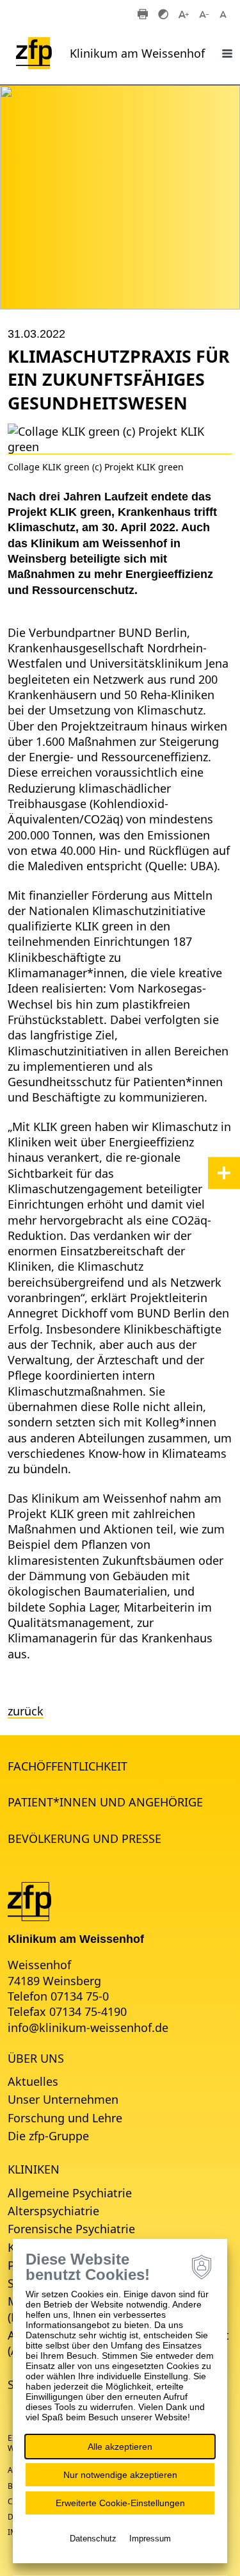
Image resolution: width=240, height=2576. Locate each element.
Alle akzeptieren (120, 2447)
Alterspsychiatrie (53, 2211)
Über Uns (36, 2058)
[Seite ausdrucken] (143, 13)
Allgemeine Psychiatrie (70, 2193)
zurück (26, 1711)
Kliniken (34, 2169)
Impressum (150, 2539)
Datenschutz (93, 2539)
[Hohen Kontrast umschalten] (163, 13)
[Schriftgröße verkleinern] (204, 13)
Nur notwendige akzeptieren (120, 2475)
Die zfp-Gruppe (48, 2136)
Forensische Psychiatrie (71, 2229)
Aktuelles (33, 2081)
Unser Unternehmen (63, 2099)
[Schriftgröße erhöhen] (184, 13)
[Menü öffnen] (227, 53)
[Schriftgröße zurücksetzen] (225, 13)
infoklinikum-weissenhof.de (88, 2027)
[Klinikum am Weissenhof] (29, 1900)
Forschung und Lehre (65, 2118)
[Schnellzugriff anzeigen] (224, 1173)
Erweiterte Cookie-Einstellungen (120, 2503)
